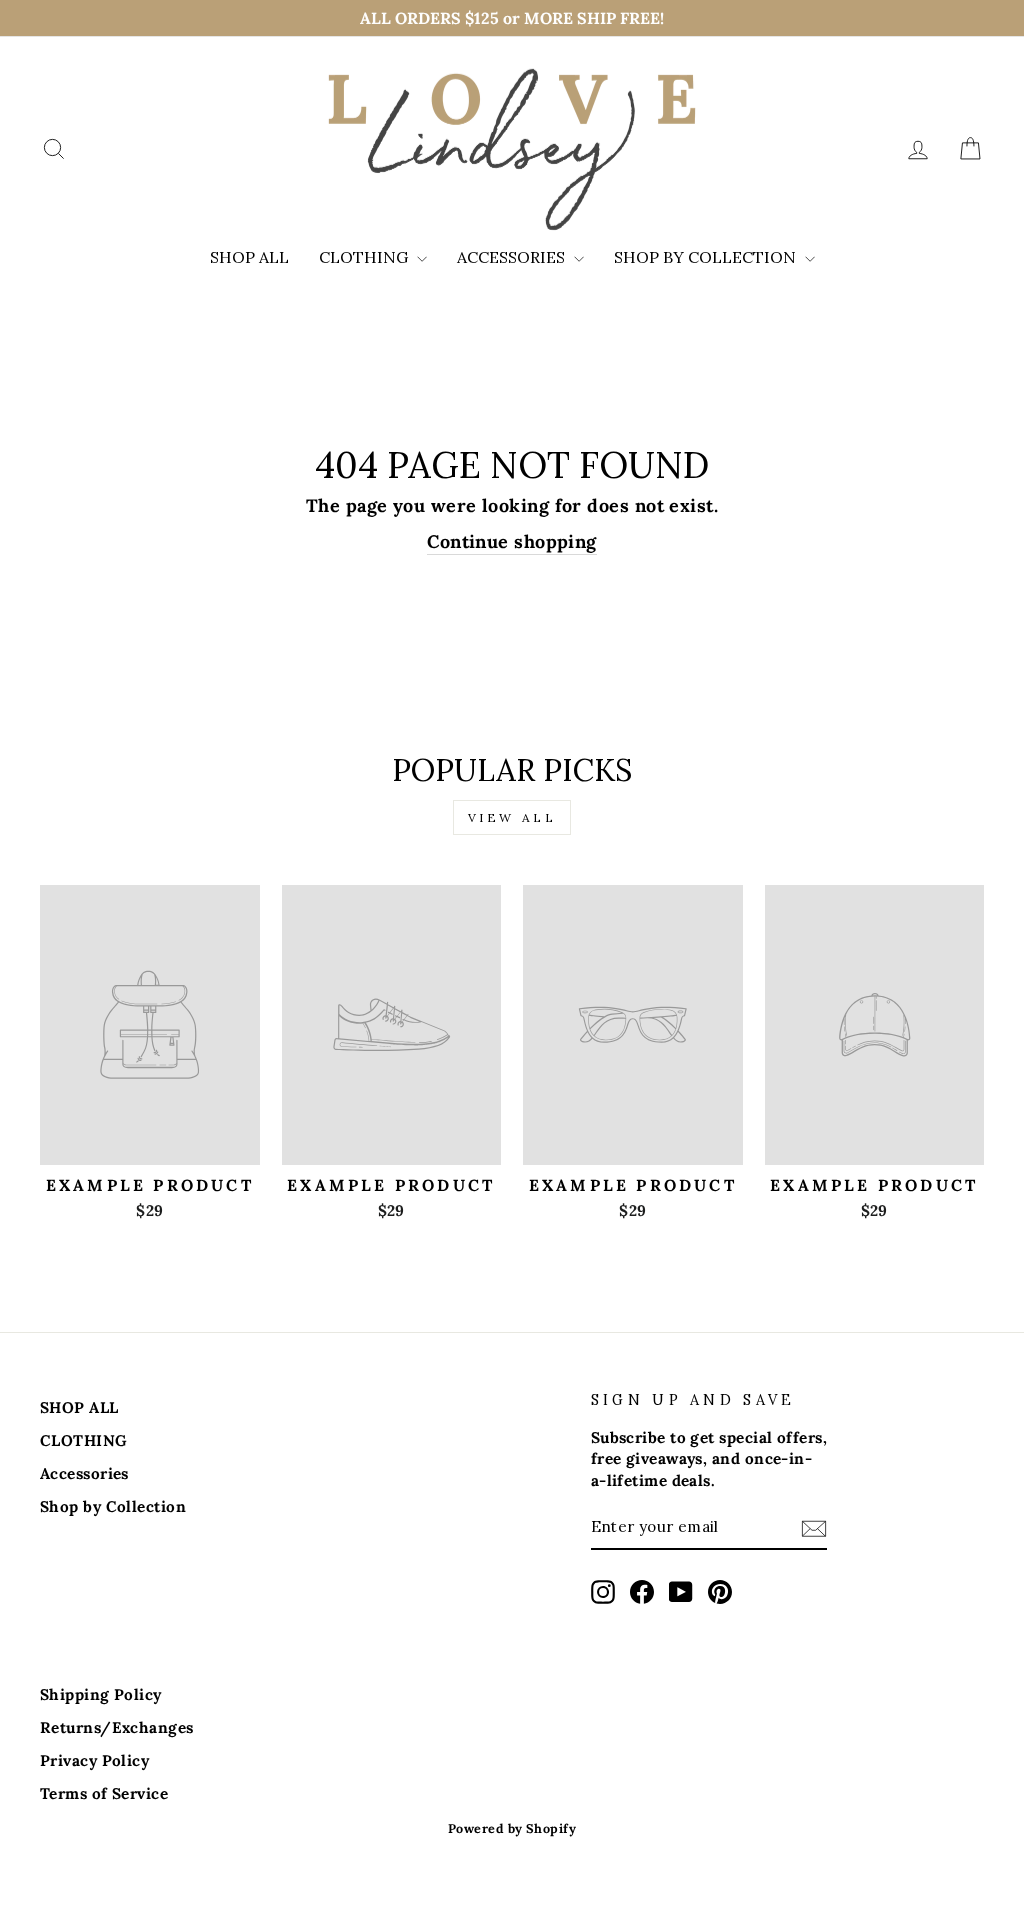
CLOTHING (365, 257)
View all (512, 817)
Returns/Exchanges (117, 1727)
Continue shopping (512, 541)
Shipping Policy (101, 1694)
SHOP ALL (249, 257)
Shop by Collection (707, 257)
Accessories (513, 257)
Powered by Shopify (512, 1828)
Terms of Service (104, 1793)
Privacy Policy (94, 1760)
